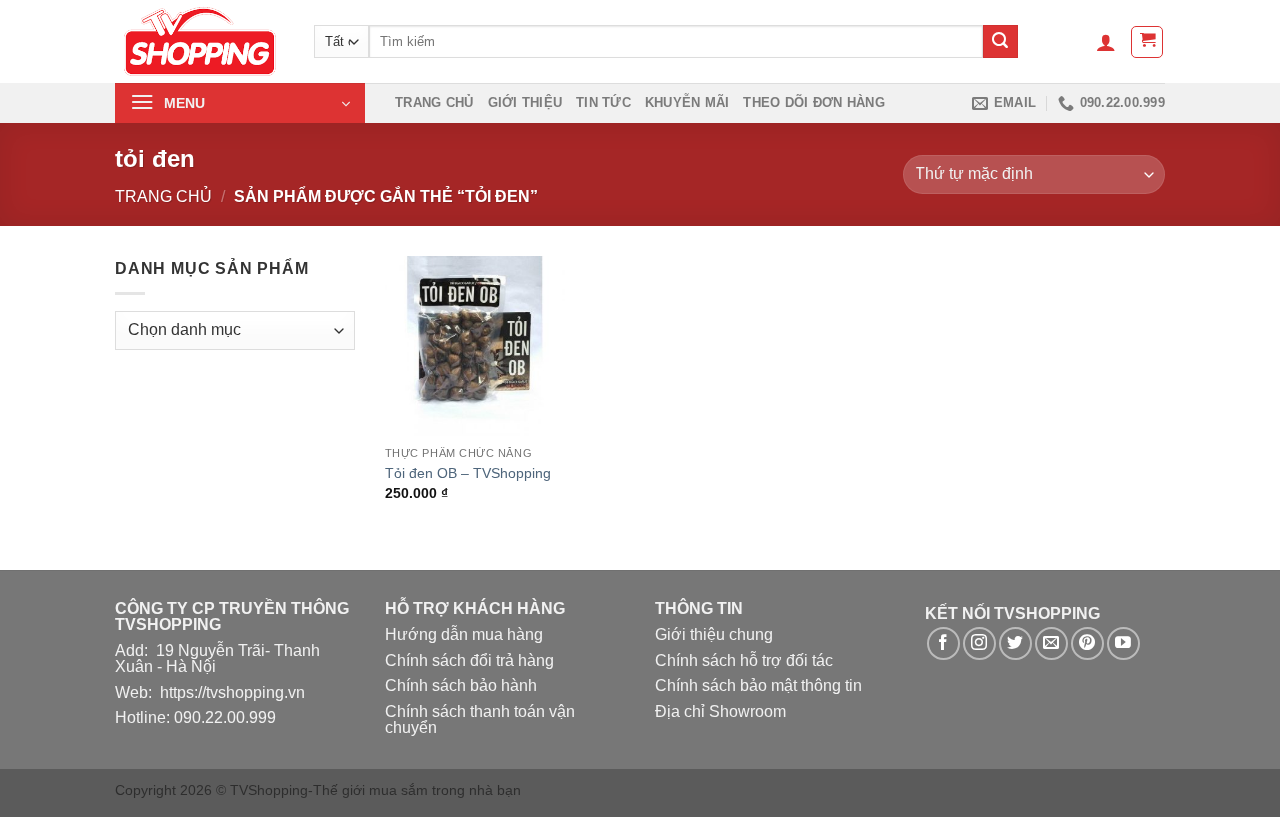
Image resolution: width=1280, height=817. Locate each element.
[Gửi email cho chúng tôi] (1051, 643)
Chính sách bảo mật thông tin (758, 685)
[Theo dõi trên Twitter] (1015, 643)
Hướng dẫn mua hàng (464, 634)
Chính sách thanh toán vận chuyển (480, 719)
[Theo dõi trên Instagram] (979, 643)
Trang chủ (434, 102)
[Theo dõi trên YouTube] (1123, 643)
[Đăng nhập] (1106, 42)
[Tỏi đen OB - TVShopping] (475, 346)
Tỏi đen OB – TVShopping (468, 473)
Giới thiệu (525, 102)
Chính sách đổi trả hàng (469, 660)
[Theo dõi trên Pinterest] (1087, 643)
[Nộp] (1000, 42)
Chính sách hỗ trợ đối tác (744, 660)
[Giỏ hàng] (1147, 42)
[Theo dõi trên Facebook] (943, 643)
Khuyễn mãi (687, 102)
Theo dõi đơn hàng (813, 102)
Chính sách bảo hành (461, 685)
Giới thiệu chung (714, 634)
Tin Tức (603, 102)
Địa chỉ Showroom (720, 711)
